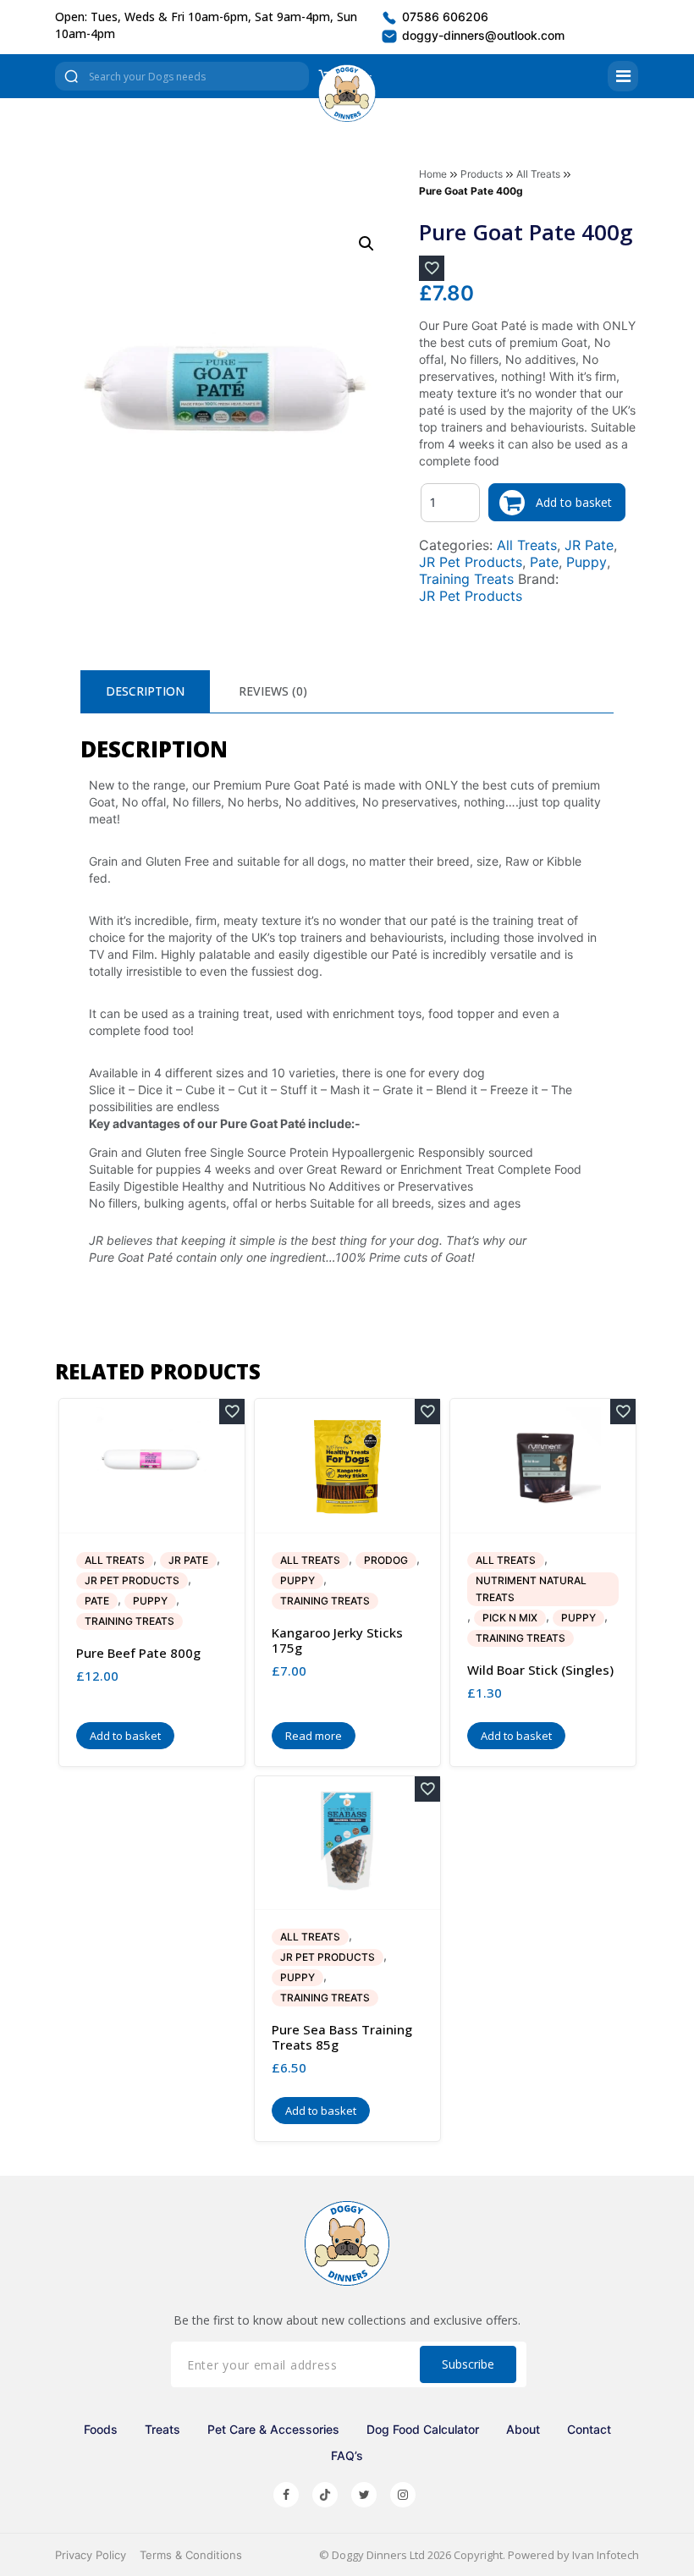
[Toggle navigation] (623, 76)
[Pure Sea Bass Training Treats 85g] (347, 1843)
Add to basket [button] (125, 1736)
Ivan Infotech (606, 2555)
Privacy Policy (91, 2555)
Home (433, 174)
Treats (162, 2429)
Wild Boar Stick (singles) (540, 1670)
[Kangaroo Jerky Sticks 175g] (347, 1466)
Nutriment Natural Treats (531, 1589)
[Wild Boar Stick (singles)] (543, 1466)
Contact (589, 2429)
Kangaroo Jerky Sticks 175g (337, 1640)
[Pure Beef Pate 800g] (152, 1466)
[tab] (145, 691)
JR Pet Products (471, 562)
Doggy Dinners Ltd (378, 2555)
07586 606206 (443, 17)
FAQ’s (347, 2455)
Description (145, 691)
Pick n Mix (510, 1618)
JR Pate (589, 545)
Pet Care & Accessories (273, 2429)
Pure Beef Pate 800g (138, 1653)
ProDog (386, 1560)
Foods (101, 2429)
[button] (366, 244)
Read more (314, 1736)
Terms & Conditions (191, 2555)
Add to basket (574, 502)
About (523, 2429)
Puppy (587, 562)
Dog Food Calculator (423, 2429)
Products (482, 174)
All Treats (538, 174)
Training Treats (466, 579)
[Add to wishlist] (432, 268)
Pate (544, 562)
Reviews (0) (273, 691)
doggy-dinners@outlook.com (482, 35)
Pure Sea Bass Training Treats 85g (342, 2037)
